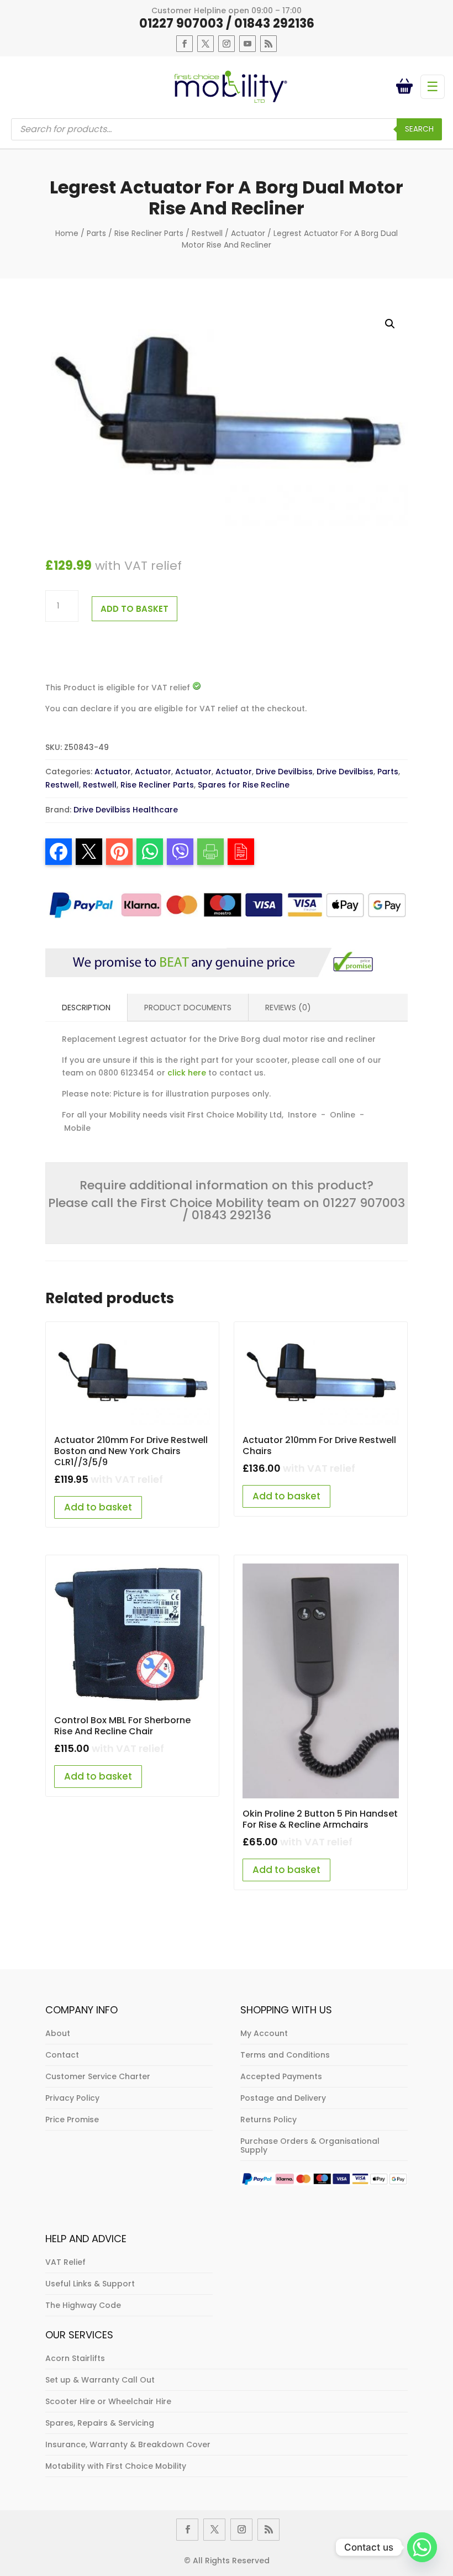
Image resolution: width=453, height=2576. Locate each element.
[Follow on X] (206, 44)
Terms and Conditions (285, 2055)
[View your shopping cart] (407, 87)
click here (187, 1073)
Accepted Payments (281, 2076)
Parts (96, 233)
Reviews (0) (288, 1008)
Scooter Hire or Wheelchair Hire (108, 2401)
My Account (264, 2033)
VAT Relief (65, 2262)
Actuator (248, 233)
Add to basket (135, 609)
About (58, 2033)
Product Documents (188, 1008)
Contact (62, 2055)
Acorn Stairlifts (75, 2358)
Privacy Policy (72, 2098)
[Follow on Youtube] (247, 44)
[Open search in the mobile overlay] (227, 129)
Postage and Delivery (283, 2098)
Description (86, 1008)
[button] (390, 324)
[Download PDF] (241, 852)
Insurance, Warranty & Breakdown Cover (128, 2444)
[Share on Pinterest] (119, 852)
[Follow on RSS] (268, 44)
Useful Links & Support (90, 2284)
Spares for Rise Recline (244, 785)
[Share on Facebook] (59, 852)
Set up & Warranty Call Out (100, 2380)
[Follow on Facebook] (185, 44)
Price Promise (72, 2119)
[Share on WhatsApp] (150, 852)
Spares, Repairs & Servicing (100, 2423)
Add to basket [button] (98, 1507)
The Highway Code (83, 2305)
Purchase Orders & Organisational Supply (310, 2145)
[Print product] (210, 852)
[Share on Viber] (180, 852)
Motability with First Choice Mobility (116, 2466)
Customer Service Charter (98, 2076)
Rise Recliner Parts (149, 233)
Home (67, 233)
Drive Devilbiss (284, 772)
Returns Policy (268, 2119)
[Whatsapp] (422, 2547)
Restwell (207, 233)
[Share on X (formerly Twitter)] (89, 852)
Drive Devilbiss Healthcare (126, 810)
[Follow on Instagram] (227, 44)
